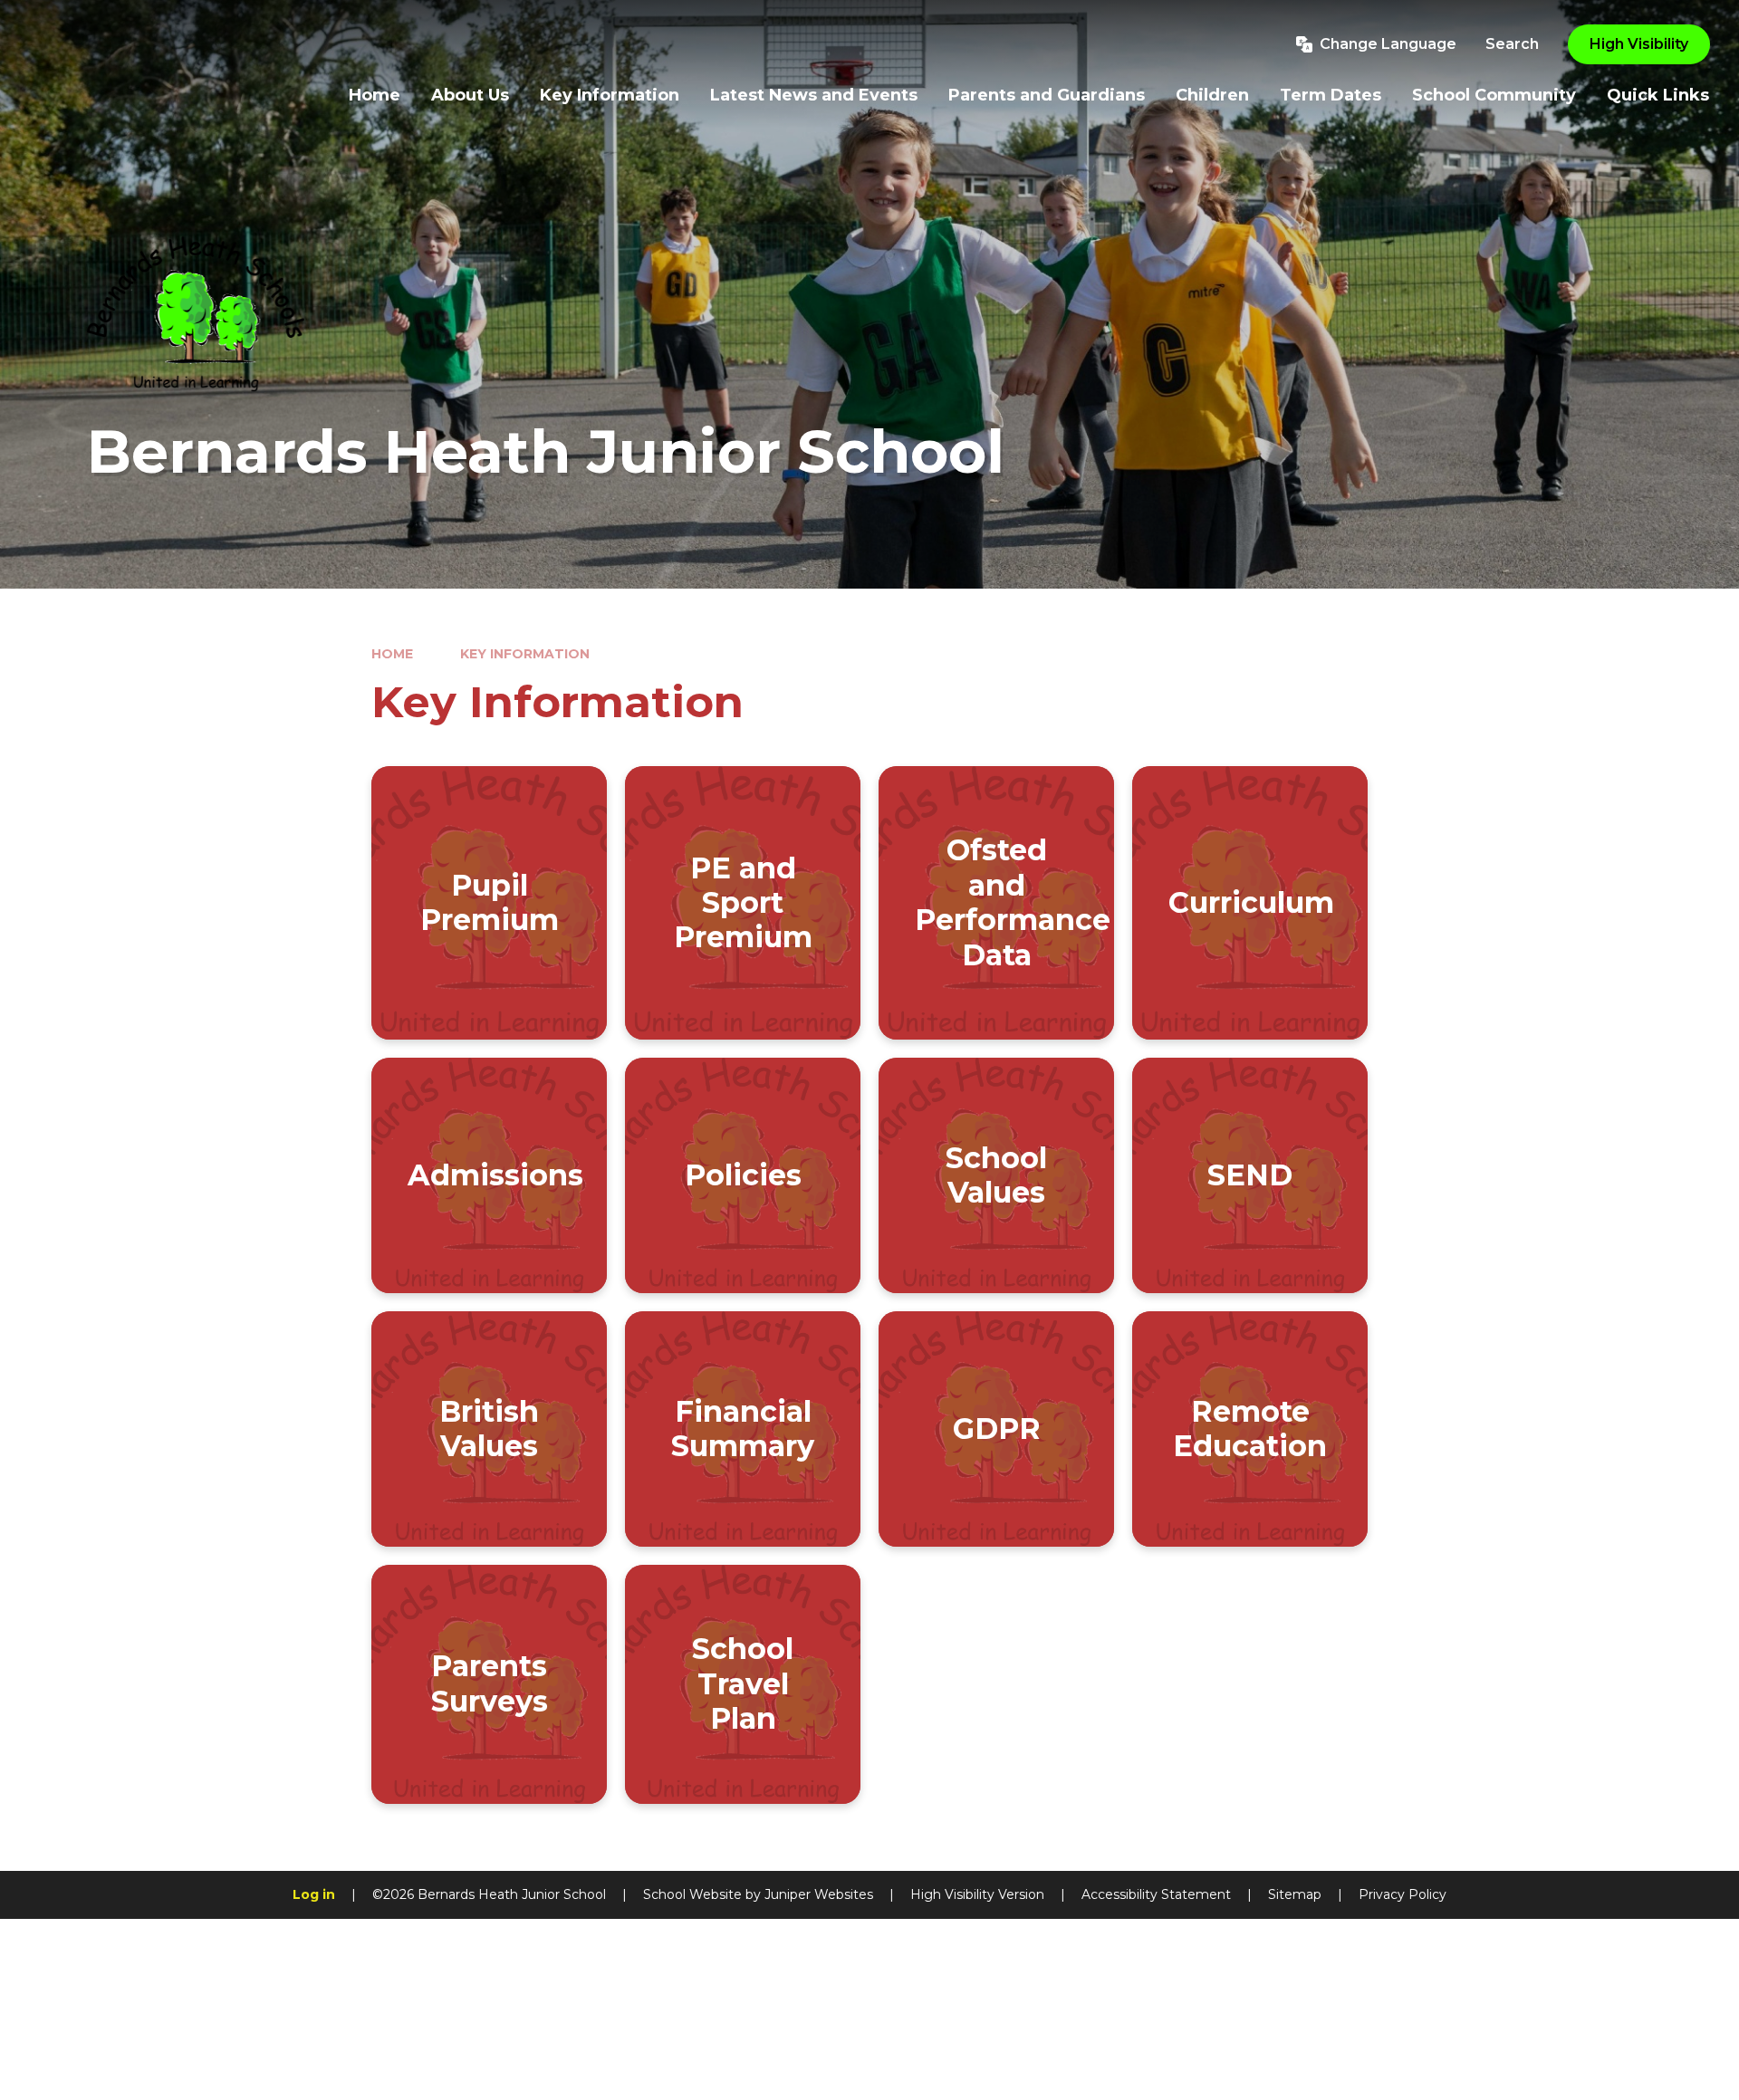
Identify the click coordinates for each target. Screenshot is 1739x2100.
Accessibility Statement (1156, 1894)
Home (392, 654)
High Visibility (1639, 44)
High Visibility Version (977, 1894)
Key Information (525, 654)
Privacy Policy (1403, 1894)
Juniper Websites (819, 1894)
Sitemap (1295, 1894)
